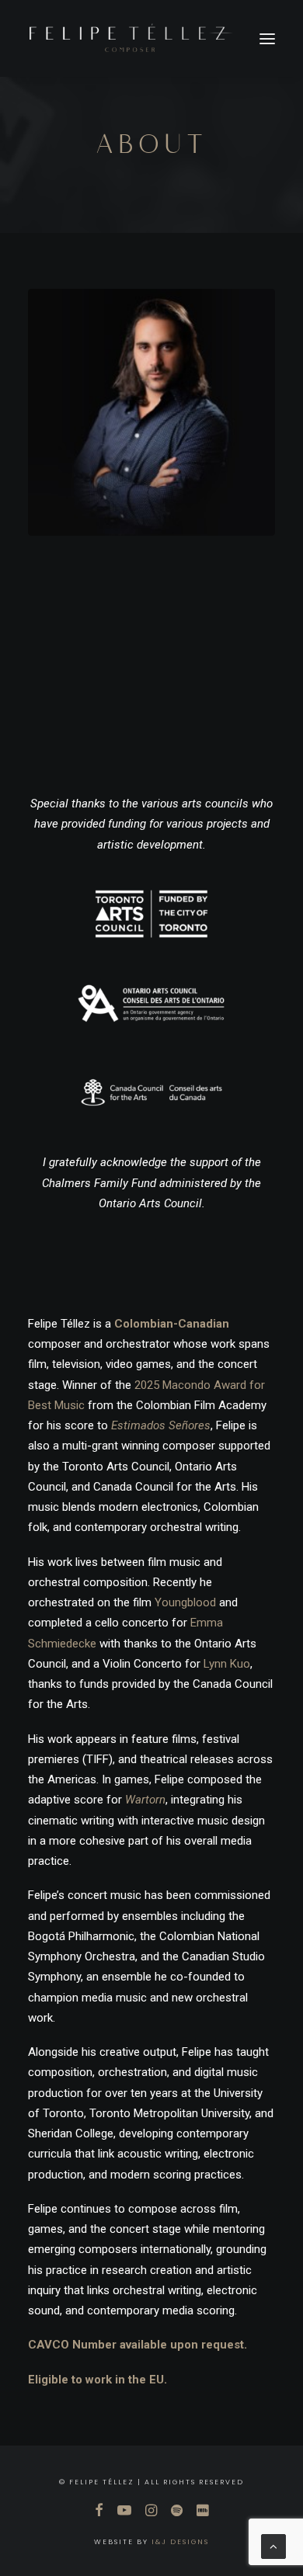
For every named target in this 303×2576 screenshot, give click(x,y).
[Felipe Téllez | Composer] (131, 38)
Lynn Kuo (227, 1664)
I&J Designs (180, 2542)
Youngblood (185, 1602)
